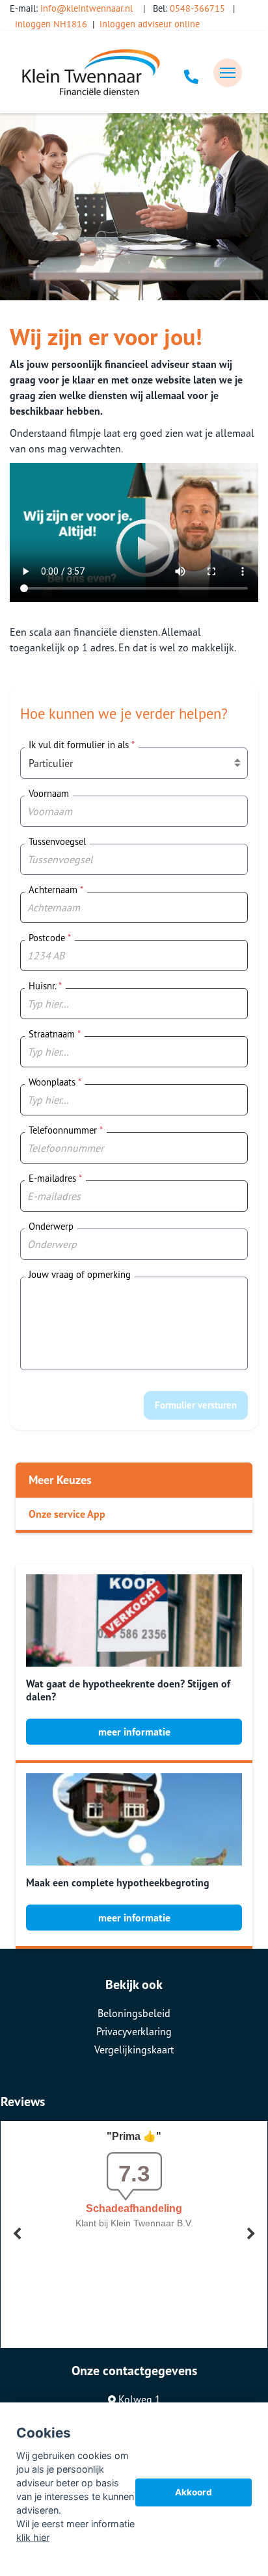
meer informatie (134, 1732)
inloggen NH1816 (51, 24)
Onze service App (67, 1514)
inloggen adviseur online (150, 24)
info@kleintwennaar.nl (87, 8)
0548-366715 (197, 8)
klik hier (33, 2537)
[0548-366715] (191, 73)
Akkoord (194, 2492)
